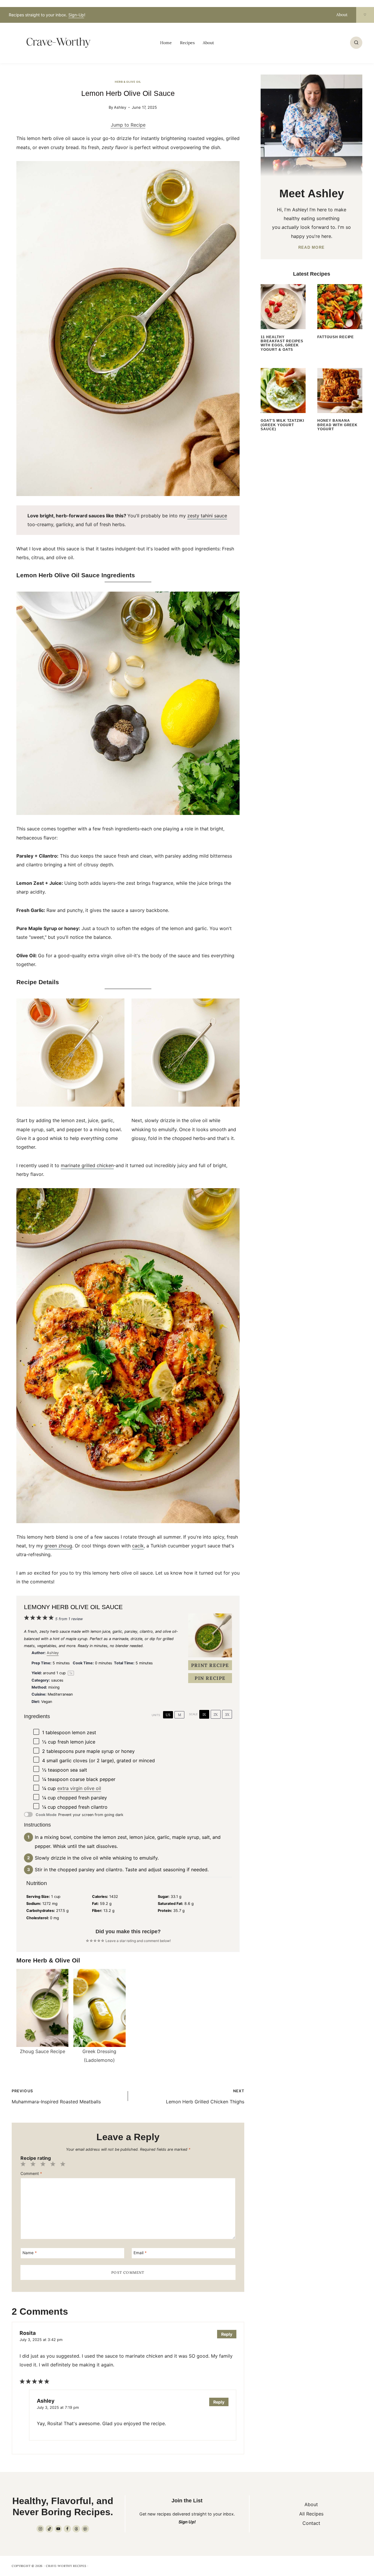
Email (140, 2253)
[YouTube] (58, 2529)
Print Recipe (210, 1665)
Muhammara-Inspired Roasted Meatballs (56, 2097)
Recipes (187, 43)
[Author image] (103, 107)
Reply (227, 2334)
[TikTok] (49, 2529)
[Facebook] (67, 2529)
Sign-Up (76, 15)
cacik (138, 1546)
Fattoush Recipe (336, 337)
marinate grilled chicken (87, 1165)
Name (30, 2253)
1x (204, 1714)
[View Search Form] (356, 43)
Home (166, 43)
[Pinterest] (85, 2529)
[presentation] (283, 307)
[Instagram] (40, 2529)
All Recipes (311, 2514)
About (342, 15)
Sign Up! (187, 2522)
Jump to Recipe (128, 125)
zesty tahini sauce (207, 516)
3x (227, 1714)
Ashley (120, 107)
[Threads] (76, 2529)
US (168, 1715)
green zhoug (58, 1546)
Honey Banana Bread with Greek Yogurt (337, 425)
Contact (311, 2523)
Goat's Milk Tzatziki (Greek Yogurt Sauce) (282, 425)
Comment (31, 2174)
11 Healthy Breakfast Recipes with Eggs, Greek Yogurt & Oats (282, 343)
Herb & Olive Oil (128, 82)
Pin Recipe (210, 1678)
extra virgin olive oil (79, 1788)
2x (216, 1714)
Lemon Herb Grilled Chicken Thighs (205, 2097)
